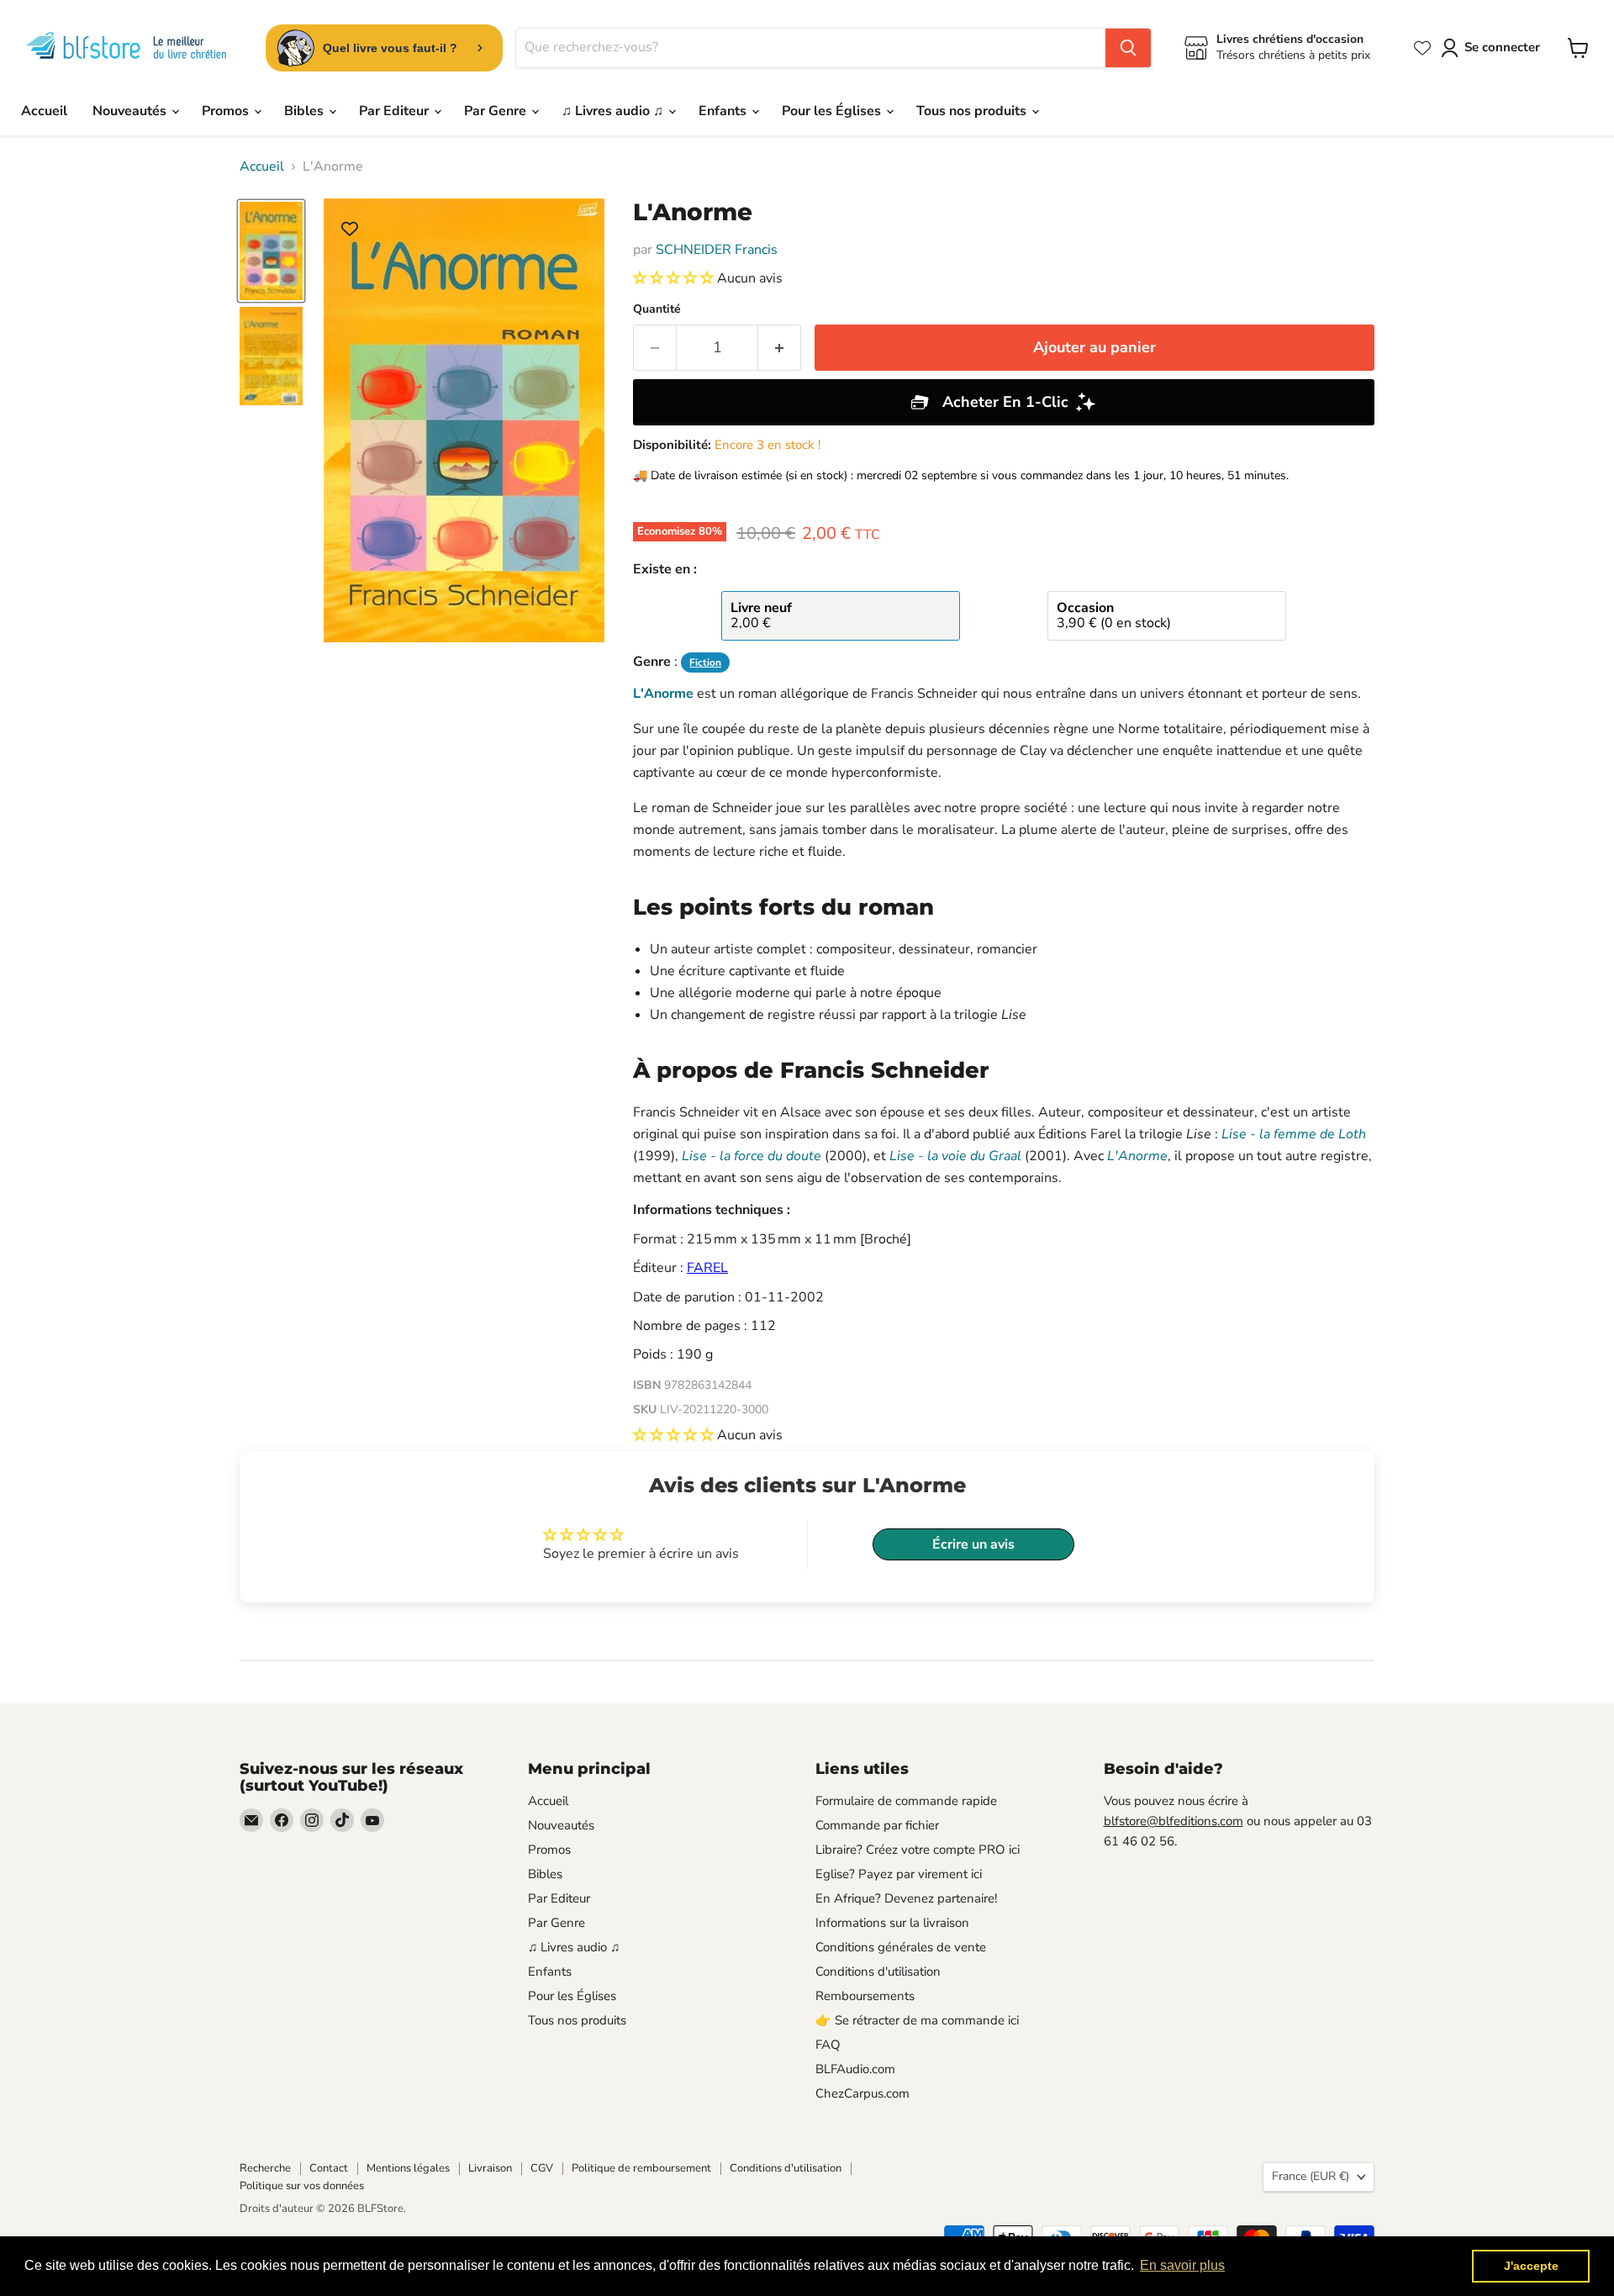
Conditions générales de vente (901, 1947)
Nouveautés (131, 111)
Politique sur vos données (302, 2186)
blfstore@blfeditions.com (1174, 1821)
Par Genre (497, 111)
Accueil (44, 111)
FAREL (707, 1268)
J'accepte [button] (1531, 2266)
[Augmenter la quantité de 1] (780, 348)
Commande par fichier (877, 1825)
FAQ (828, 2045)
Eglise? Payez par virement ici (899, 1874)
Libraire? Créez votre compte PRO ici (918, 1850)
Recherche (265, 2168)
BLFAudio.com (855, 2069)
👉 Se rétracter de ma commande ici (917, 2020)
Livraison (490, 2168)
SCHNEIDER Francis (717, 250)
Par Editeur (396, 111)
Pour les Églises (833, 111)
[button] (675, 278)
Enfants (724, 111)
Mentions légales (408, 2168)
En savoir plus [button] (1182, 2265)
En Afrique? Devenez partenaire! (906, 1898)
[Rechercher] (1128, 48)
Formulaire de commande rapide (906, 1801)
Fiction (705, 662)
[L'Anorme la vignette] (271, 251)
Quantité (657, 309)
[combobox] (811, 48)
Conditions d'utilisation (878, 1971)
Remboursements (865, 1996)
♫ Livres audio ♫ (614, 111)
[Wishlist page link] (1422, 48)
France (1311, 2176)
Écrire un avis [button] (973, 1544)
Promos (227, 111)
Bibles (306, 111)
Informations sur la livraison (892, 1923)
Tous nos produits (973, 111)
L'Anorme (663, 694)
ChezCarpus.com (862, 2093)
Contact (329, 2168)
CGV (542, 2168)
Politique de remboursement (641, 2168)
